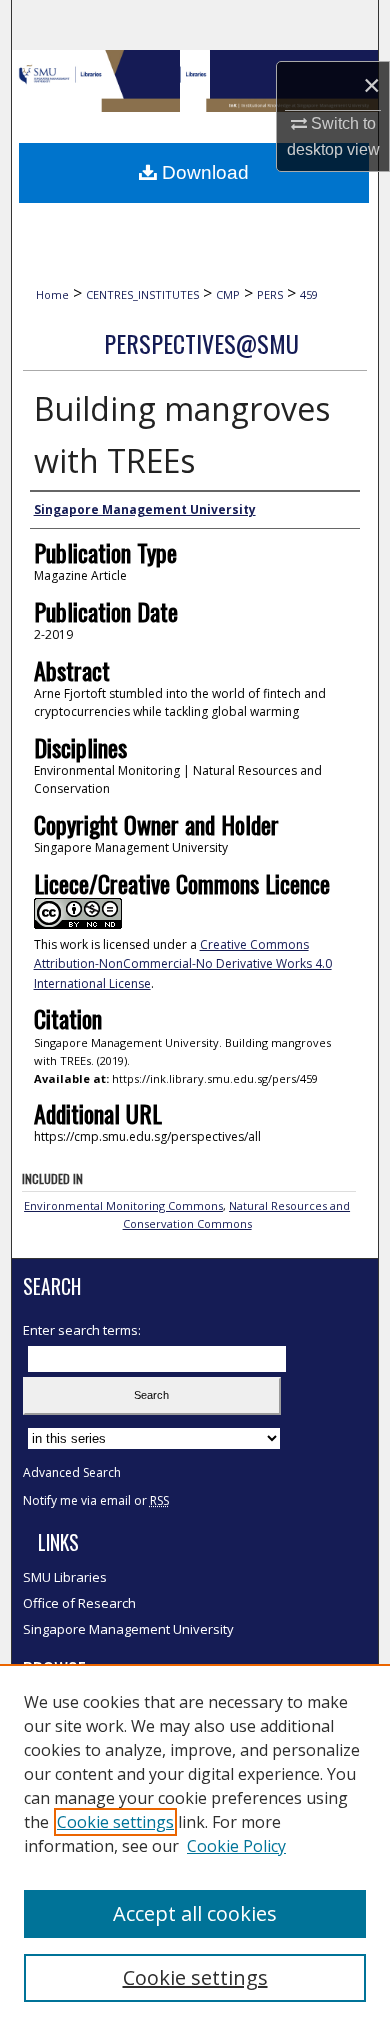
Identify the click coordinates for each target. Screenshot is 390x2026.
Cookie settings (115, 1822)
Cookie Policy (236, 1846)
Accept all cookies (195, 1913)
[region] (195, 1845)
